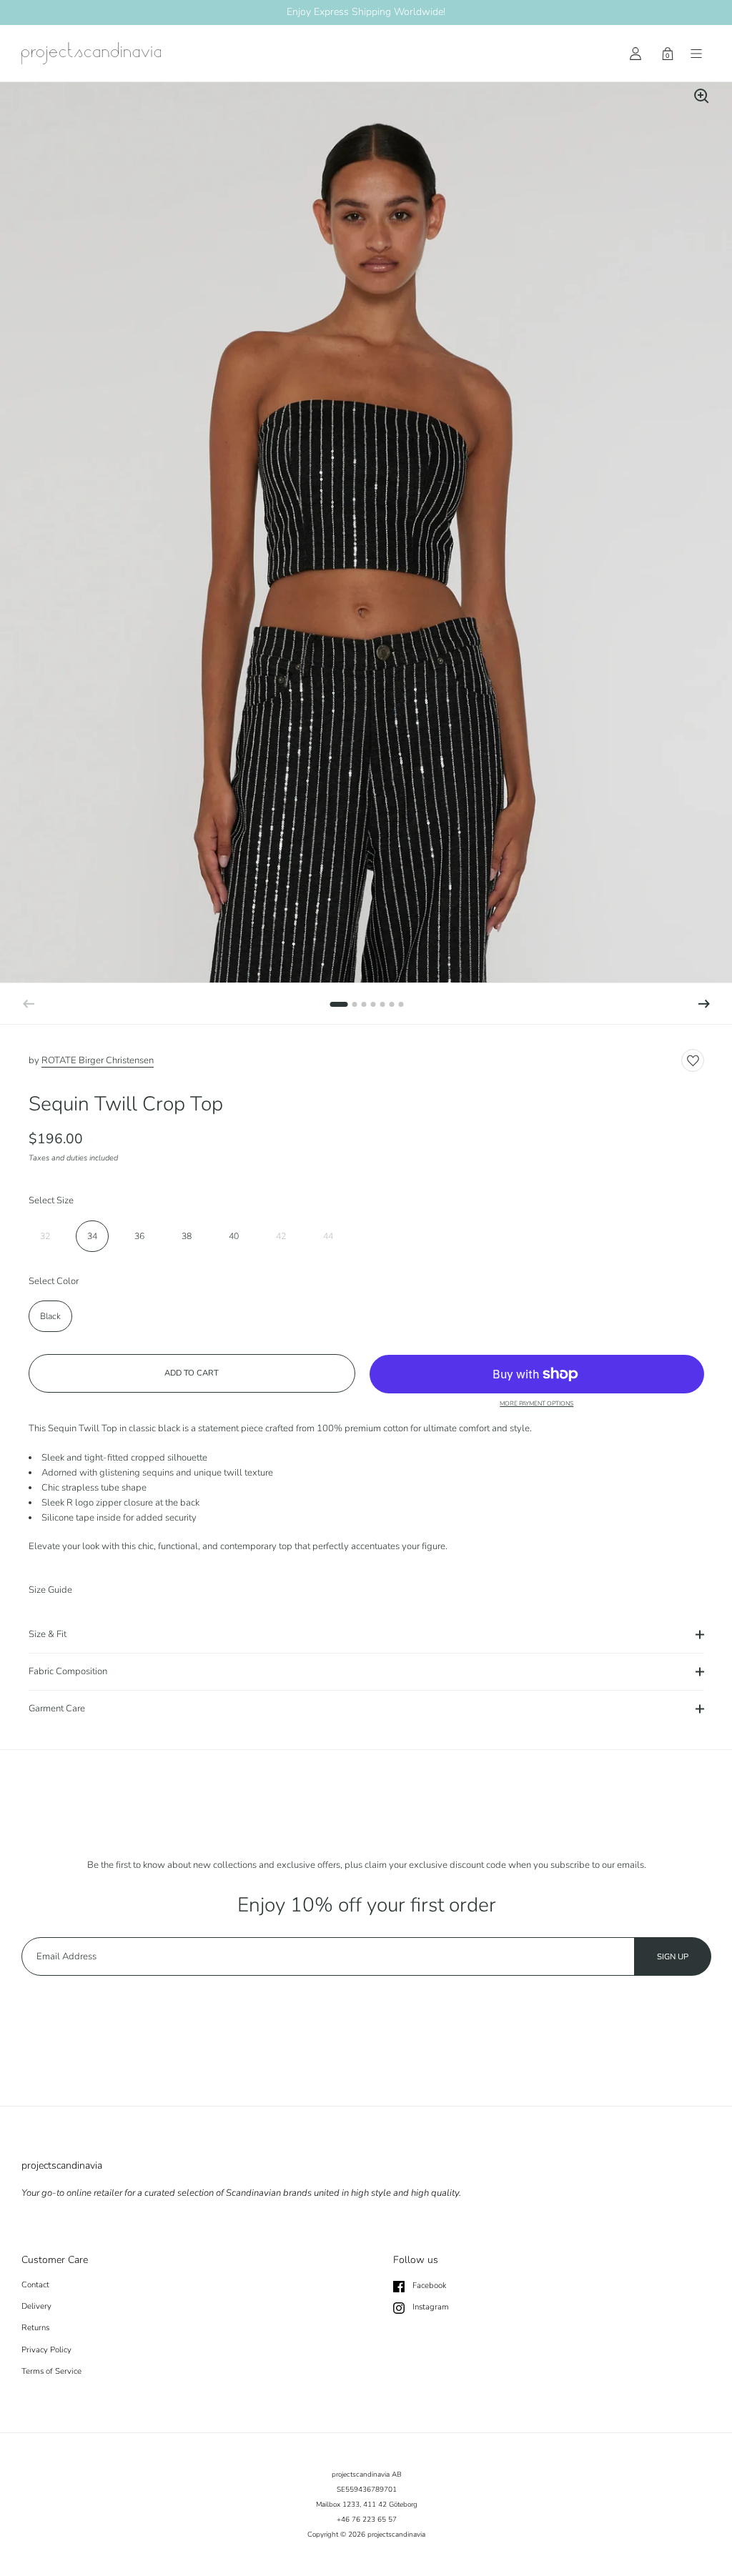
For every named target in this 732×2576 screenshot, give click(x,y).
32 (45, 1236)
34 (92, 1236)
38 (187, 1236)
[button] (704, 1004)
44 (328, 1236)
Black (50, 1316)
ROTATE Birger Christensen (98, 1060)
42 (281, 1236)
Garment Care (57, 1709)
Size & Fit (48, 1634)
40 (234, 1236)
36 (139, 1236)
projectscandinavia (396, 2535)
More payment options (536, 1404)
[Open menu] (696, 54)
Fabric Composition (68, 1671)
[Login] (635, 54)
